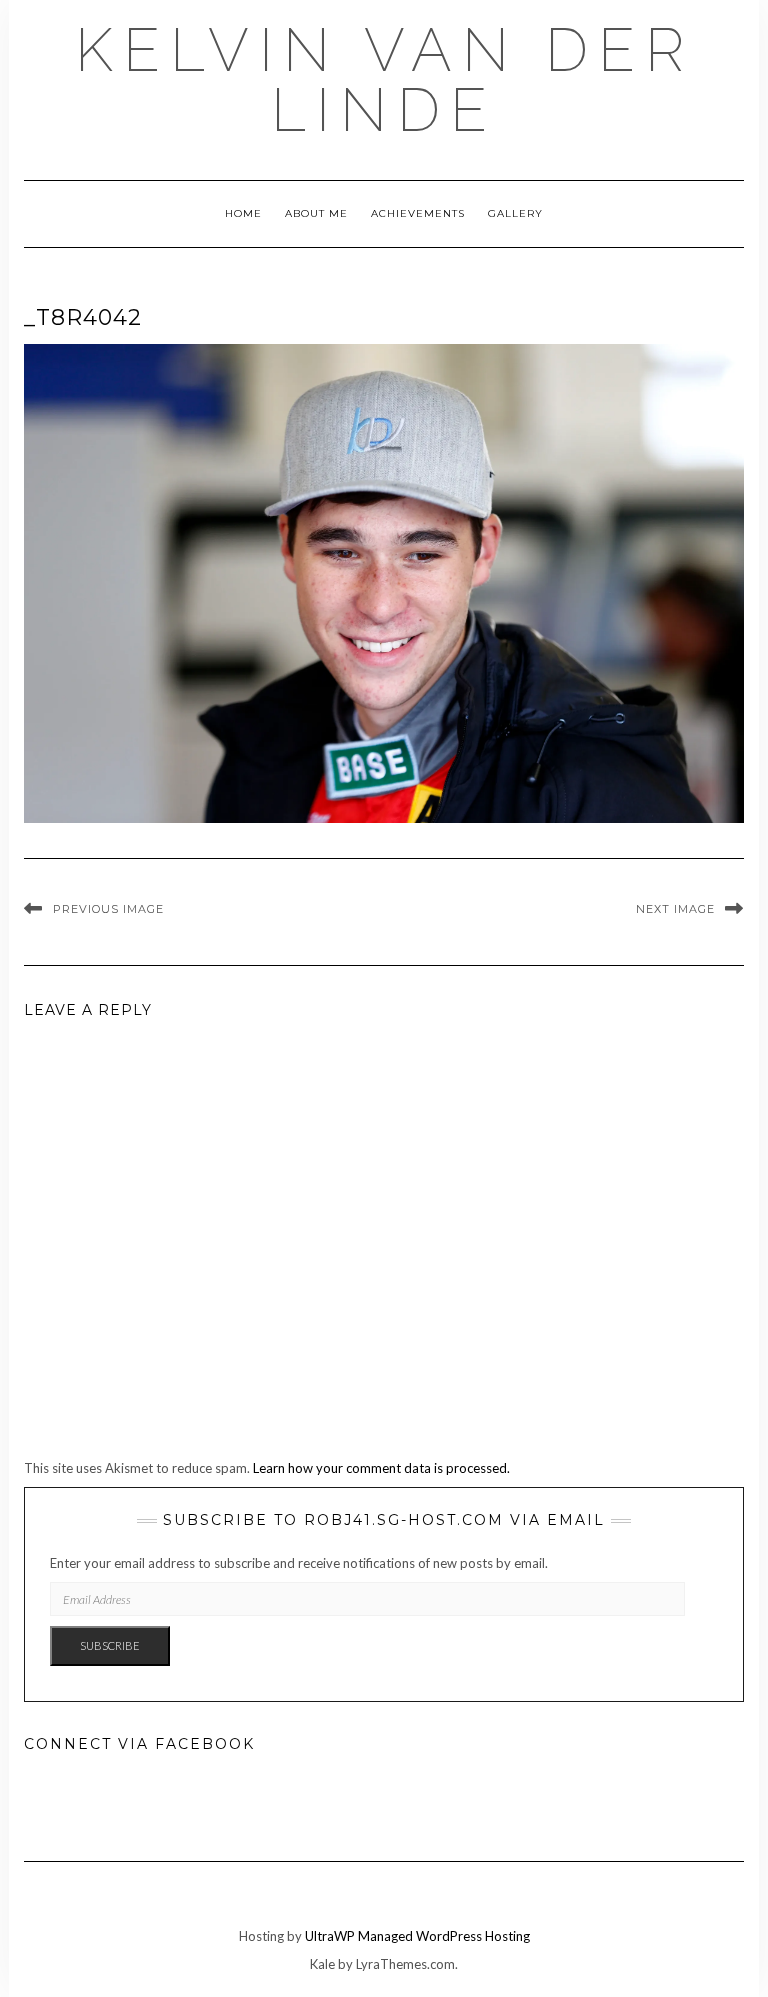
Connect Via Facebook (139, 1744)
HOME (243, 213)
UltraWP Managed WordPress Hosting (417, 1936)
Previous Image (108, 909)
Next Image (675, 909)
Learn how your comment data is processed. (381, 1468)
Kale (322, 1964)
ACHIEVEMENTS (418, 213)
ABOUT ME (316, 213)
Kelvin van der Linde (384, 80)
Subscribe (110, 1645)
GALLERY (515, 213)
